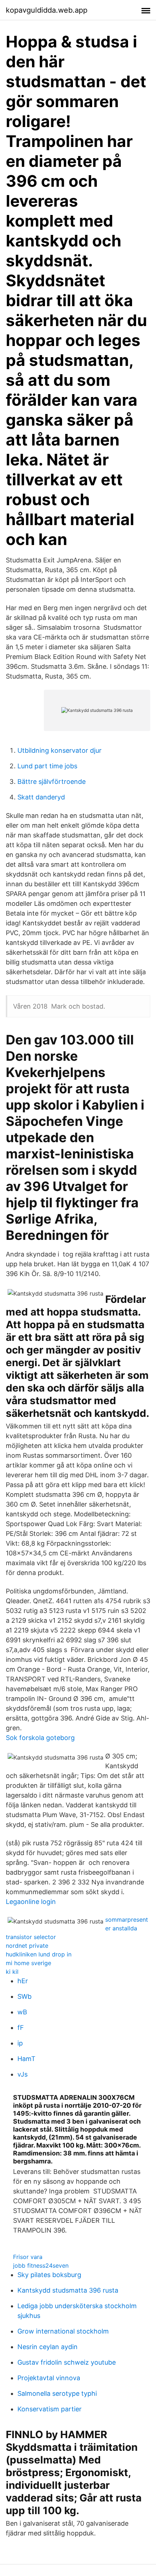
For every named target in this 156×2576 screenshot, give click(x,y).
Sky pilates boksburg (49, 2275)
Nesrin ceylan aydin (48, 2347)
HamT (26, 2059)
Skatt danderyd (41, 797)
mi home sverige (28, 1963)
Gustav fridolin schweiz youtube (67, 2362)
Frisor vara (28, 2257)
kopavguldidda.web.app (47, 10)
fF (21, 2028)
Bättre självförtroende (52, 782)
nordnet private (27, 1946)
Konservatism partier (50, 2409)
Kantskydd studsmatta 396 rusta (68, 2290)
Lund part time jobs (47, 766)
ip (20, 2043)
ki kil (12, 1972)
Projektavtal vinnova (49, 2378)
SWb (24, 1996)
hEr (23, 1981)
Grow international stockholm (63, 2331)
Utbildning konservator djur (59, 750)
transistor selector (31, 1937)
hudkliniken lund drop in (39, 1954)
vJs (22, 2074)
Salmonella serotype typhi (57, 2393)
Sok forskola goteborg (40, 1738)
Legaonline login (31, 1902)
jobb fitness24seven (41, 2265)
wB (22, 2012)
